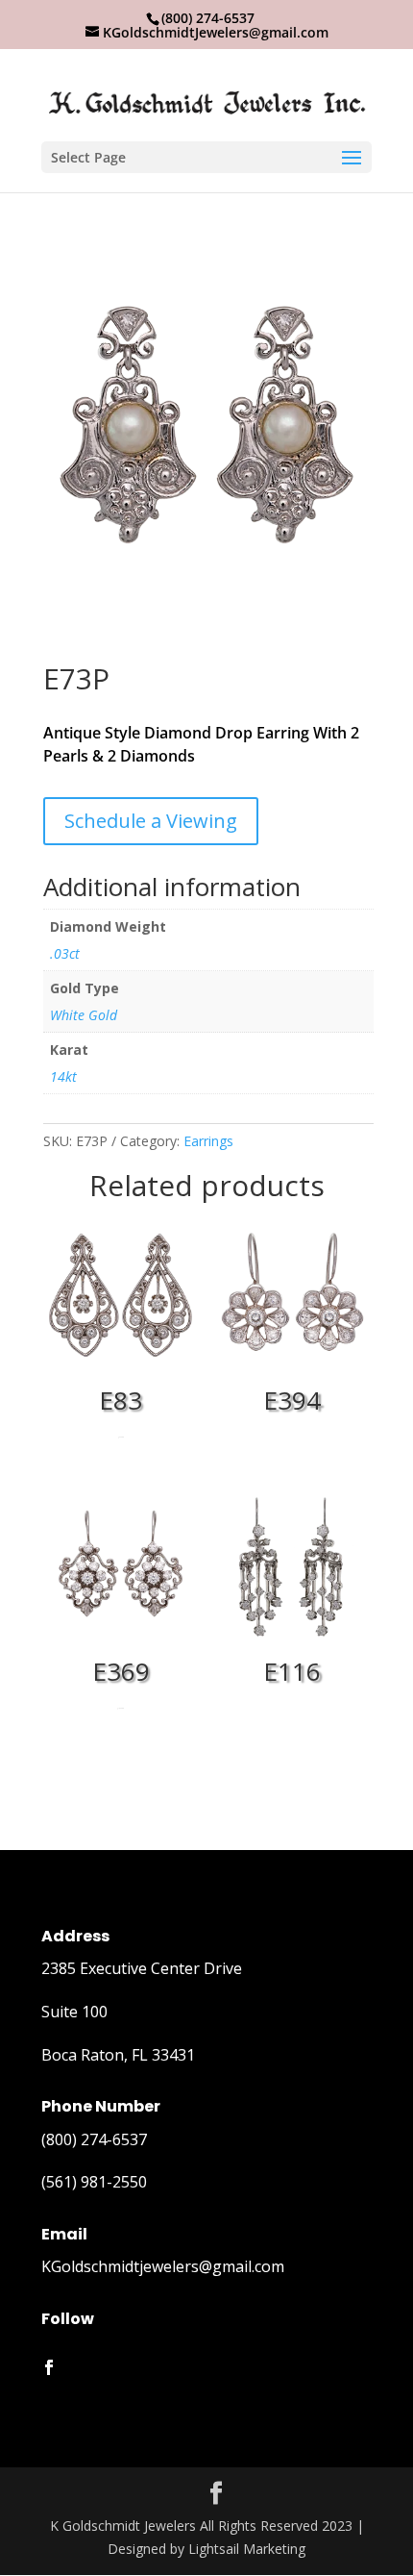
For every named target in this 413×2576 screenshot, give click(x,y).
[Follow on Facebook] (49, 2367)
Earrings (208, 1141)
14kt (63, 1076)
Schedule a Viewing (151, 821)
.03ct (65, 953)
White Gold (84, 1015)
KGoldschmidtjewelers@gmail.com (163, 2266)
